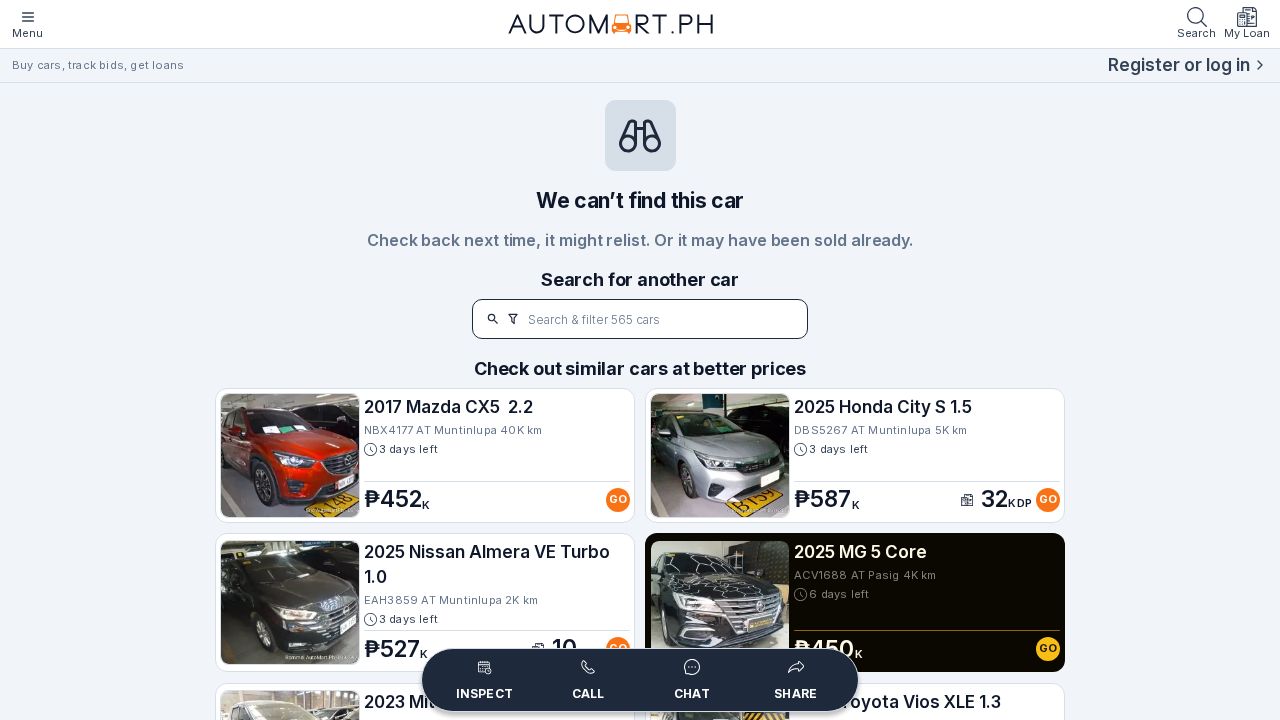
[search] (493, 319)
